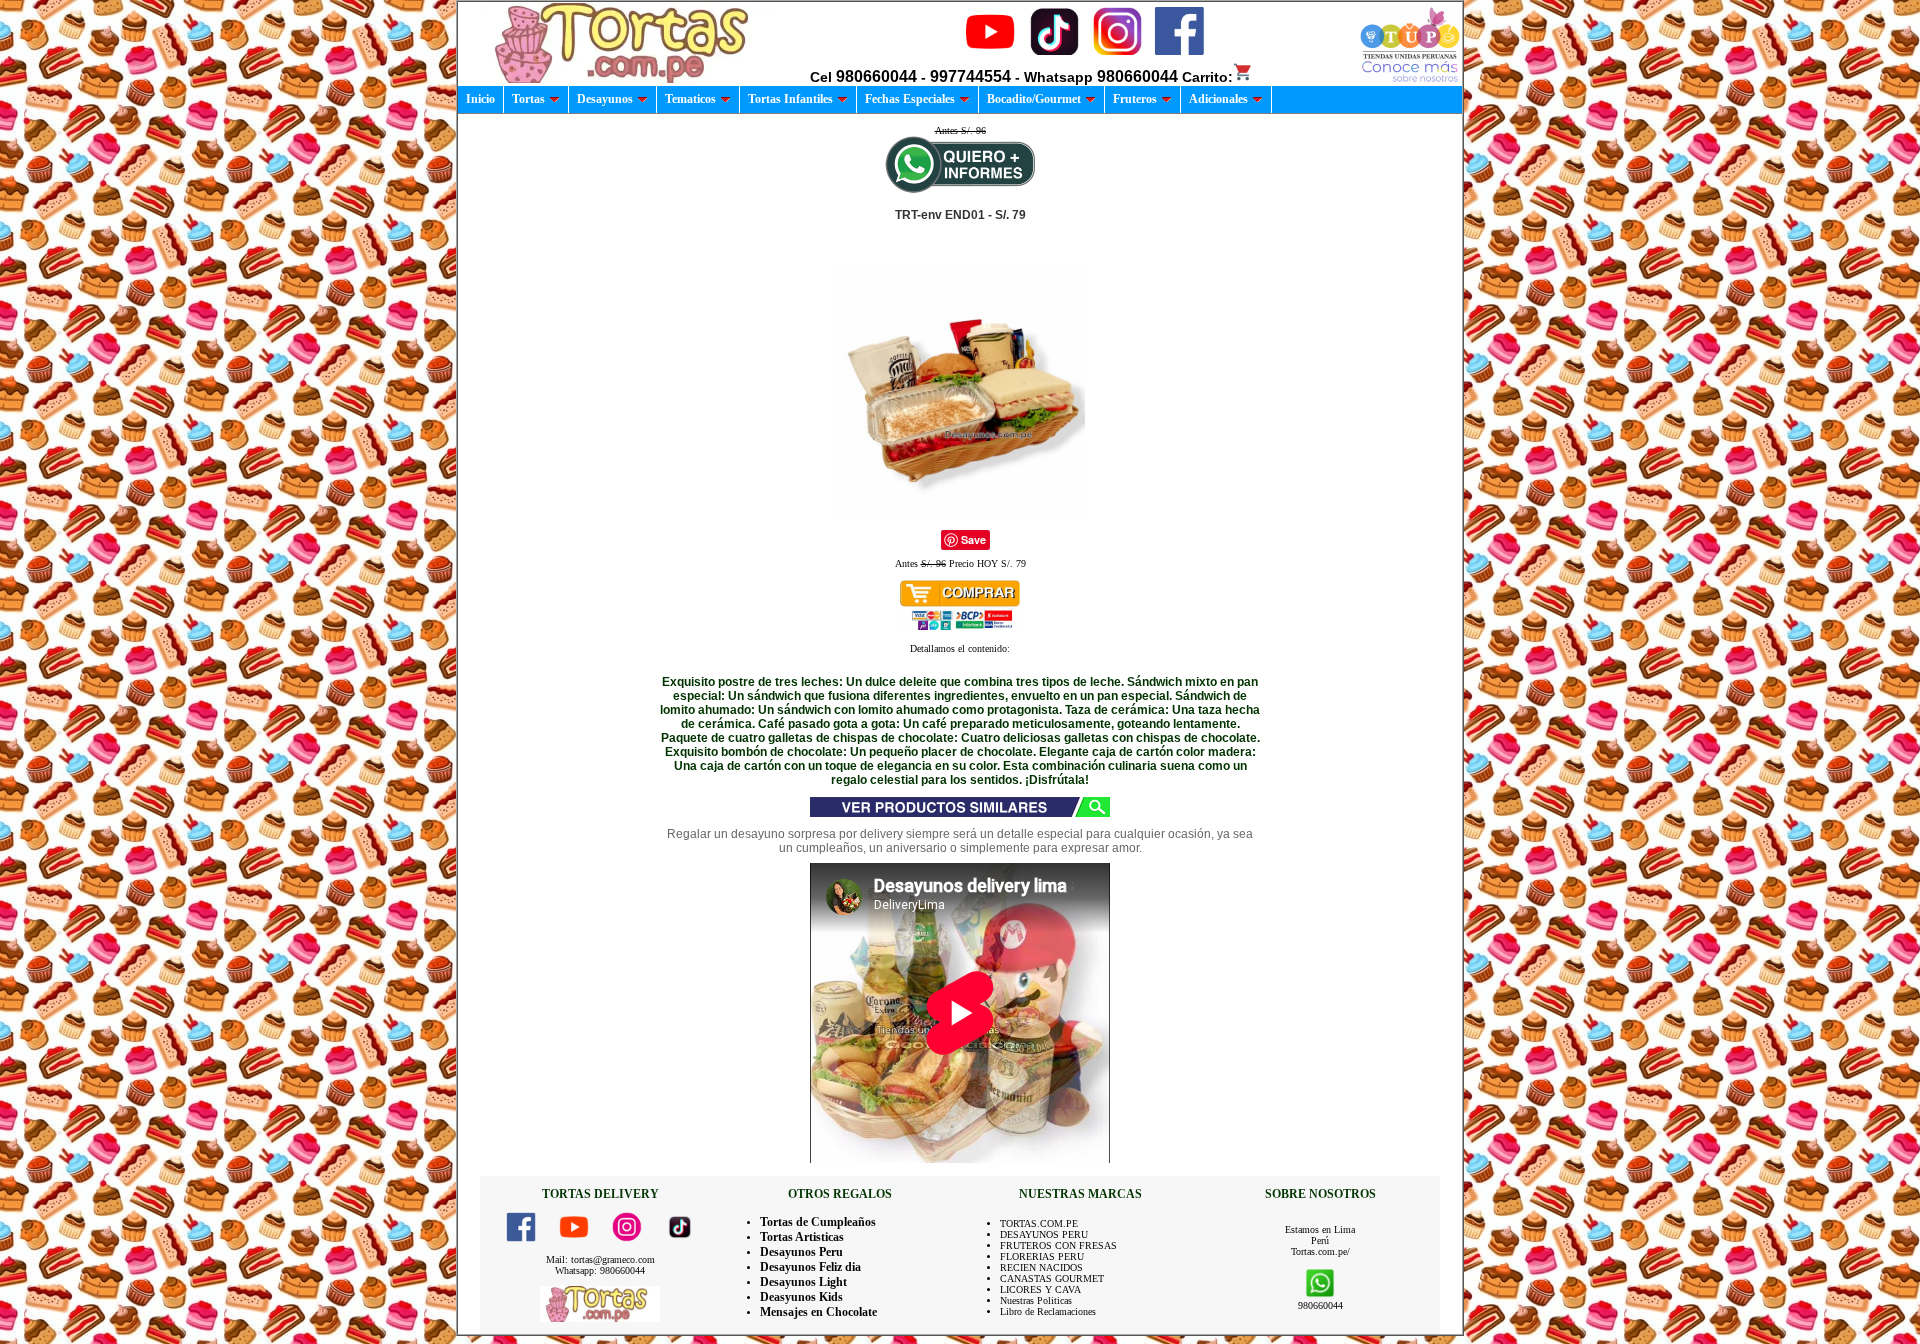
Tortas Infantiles (790, 99)
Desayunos (605, 99)
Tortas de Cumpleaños (818, 1222)
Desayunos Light (803, 1282)
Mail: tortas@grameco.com (600, 1259)
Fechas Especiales (910, 99)
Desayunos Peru (801, 1252)
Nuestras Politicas (1036, 1300)
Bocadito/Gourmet (1034, 99)
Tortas (528, 99)
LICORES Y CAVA (1040, 1289)
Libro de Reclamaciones (1048, 1311)
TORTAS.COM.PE (1039, 1223)
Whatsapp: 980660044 (600, 1270)
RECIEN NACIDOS (1041, 1267)
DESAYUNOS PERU (1044, 1234)
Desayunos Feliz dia (810, 1267)
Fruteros (1135, 99)
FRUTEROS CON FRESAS (1058, 1245)
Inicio (480, 99)
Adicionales (1218, 99)
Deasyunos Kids (801, 1297)
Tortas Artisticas (802, 1237)
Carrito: (1207, 77)
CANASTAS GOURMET (1052, 1278)
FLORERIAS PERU (1042, 1256)
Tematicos (690, 99)
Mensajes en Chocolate (818, 1312)
